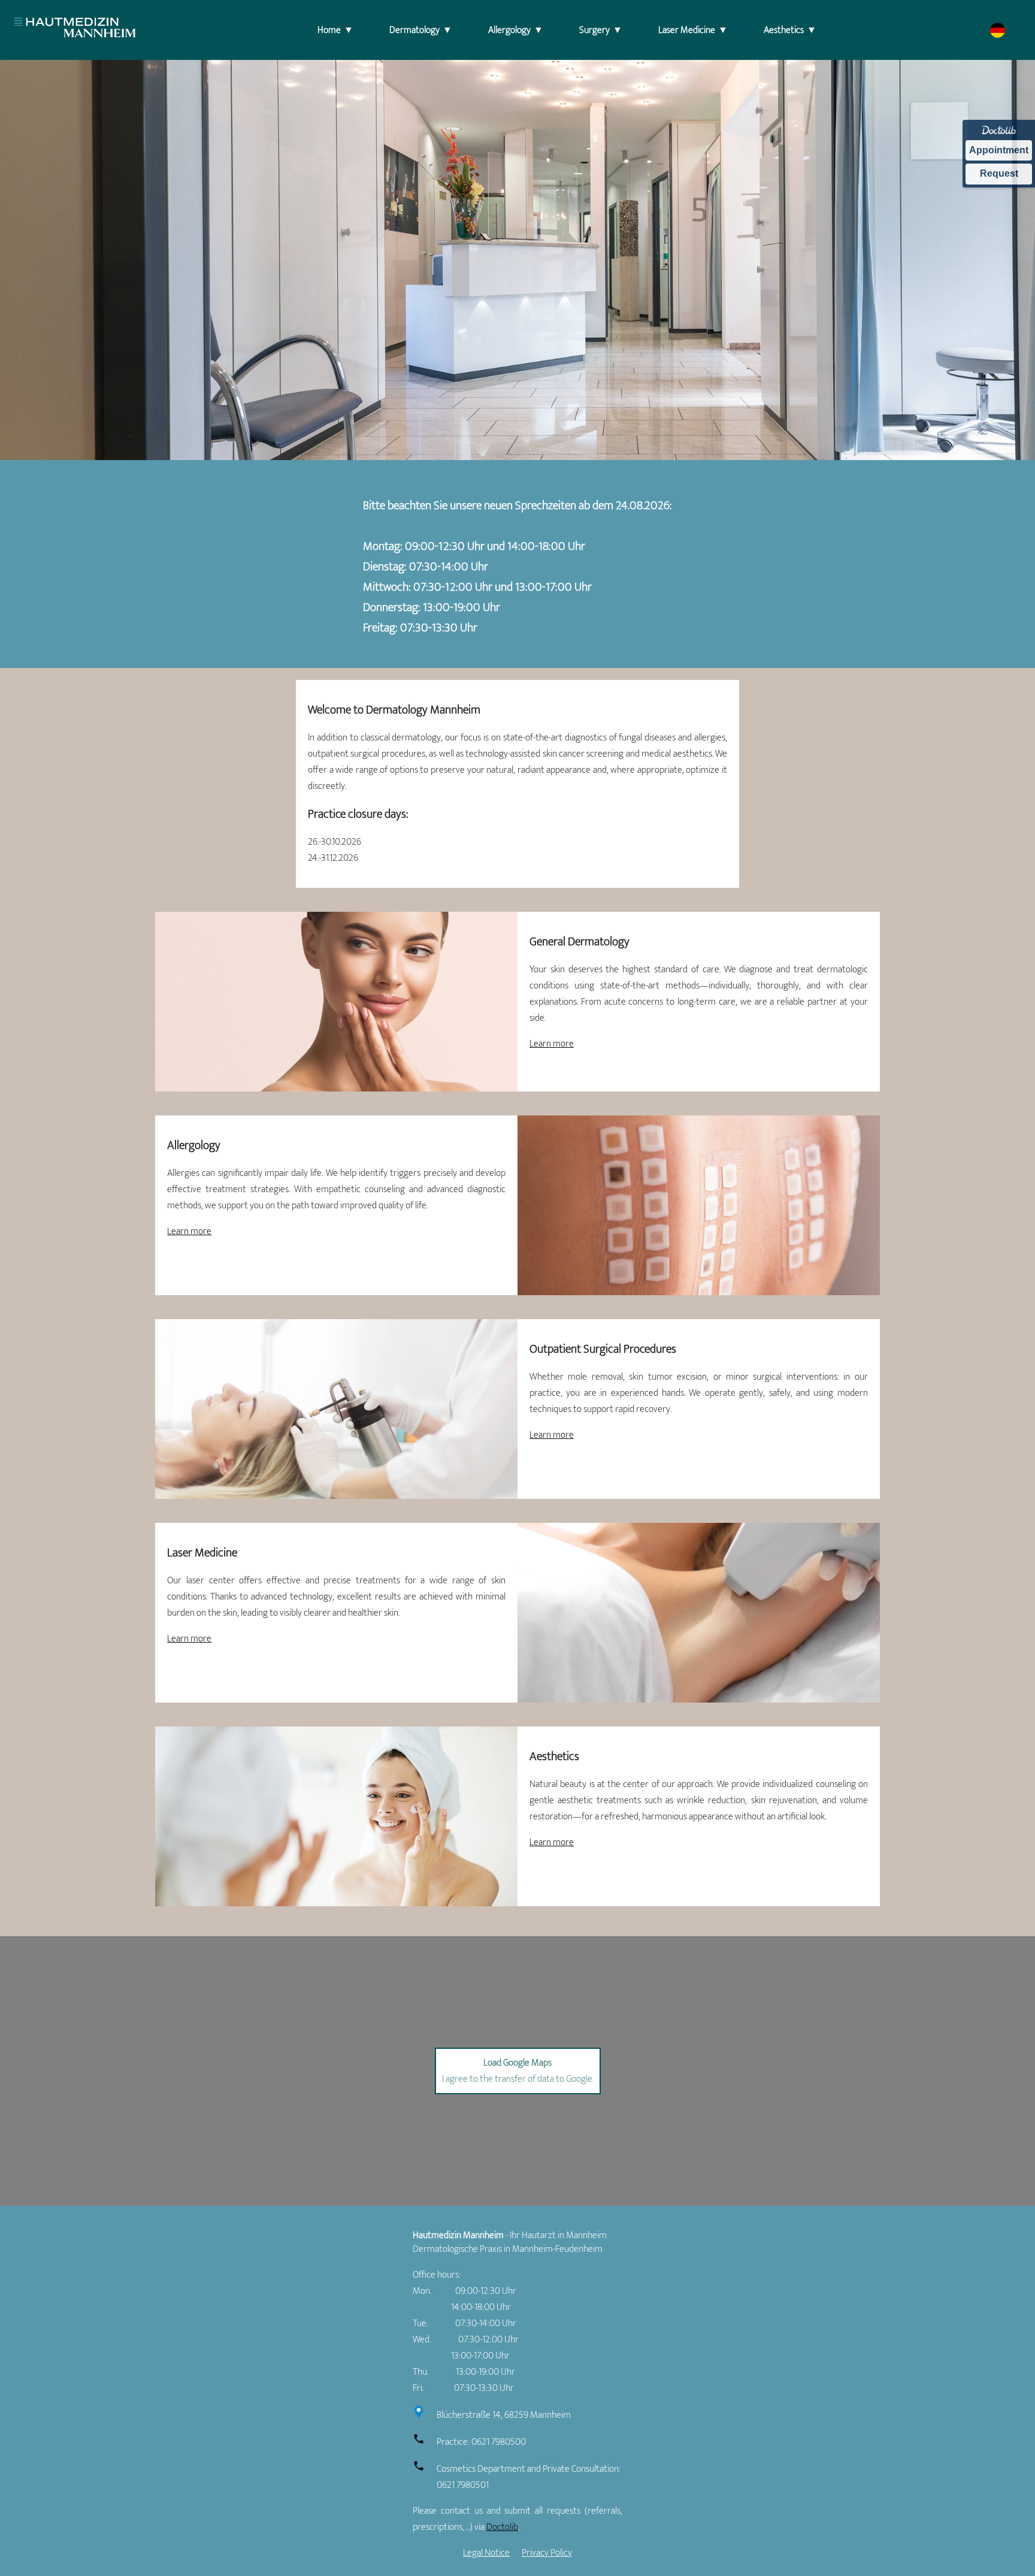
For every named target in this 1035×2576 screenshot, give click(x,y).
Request (999, 173)
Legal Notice (486, 2553)
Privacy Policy (547, 2553)
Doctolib (502, 2527)
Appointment (999, 150)
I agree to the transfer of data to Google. (518, 2071)
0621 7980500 (499, 2442)
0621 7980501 (463, 2485)
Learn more (552, 1044)
